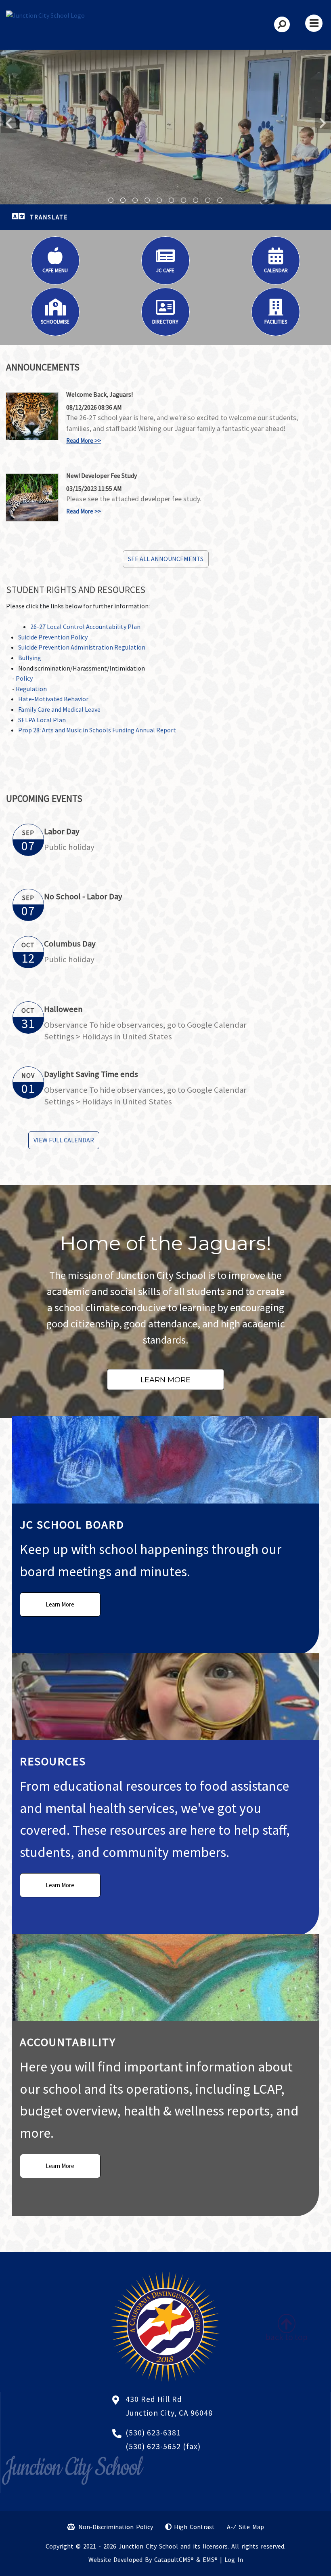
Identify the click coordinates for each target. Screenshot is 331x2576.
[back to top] (287, 2321)
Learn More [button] (165, 1380)
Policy (24, 678)
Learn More (60, 1604)
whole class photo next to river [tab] (208, 200)
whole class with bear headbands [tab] (147, 200)
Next (323, 123)
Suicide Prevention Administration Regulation (82, 647)
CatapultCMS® (174, 2559)
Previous (8, 123)
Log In (234, 2559)
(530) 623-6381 (153, 2433)
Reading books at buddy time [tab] (172, 200)
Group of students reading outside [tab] (184, 200)
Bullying (30, 658)
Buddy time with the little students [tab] (135, 200)
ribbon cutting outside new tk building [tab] (123, 200)
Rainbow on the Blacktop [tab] (111, 200)
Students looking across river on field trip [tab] (196, 200)
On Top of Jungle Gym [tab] (159, 200)
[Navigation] (314, 23)
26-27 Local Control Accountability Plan (85, 627)
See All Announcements (166, 559)
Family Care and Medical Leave (60, 709)
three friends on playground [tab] (220, 200)
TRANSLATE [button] (49, 217)
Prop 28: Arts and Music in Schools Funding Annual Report (97, 730)
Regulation (31, 689)
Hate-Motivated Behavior (54, 699)
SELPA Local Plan (42, 720)
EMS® (210, 2559)
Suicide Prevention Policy (53, 637)
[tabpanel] (165, 127)
